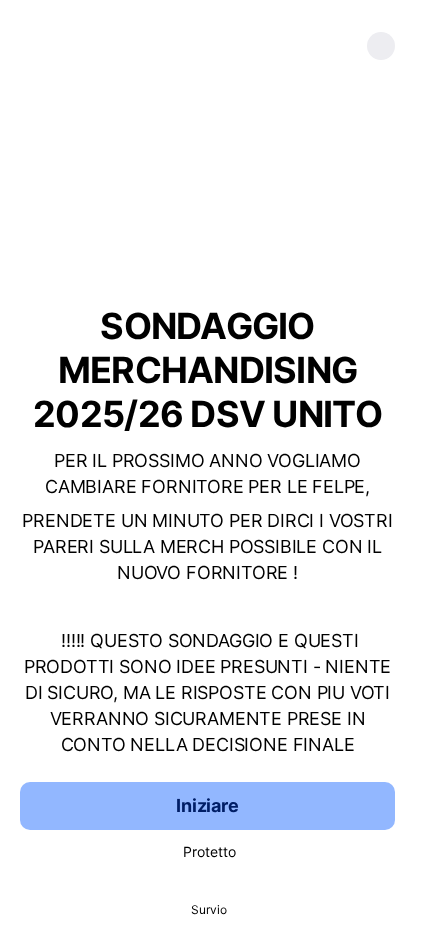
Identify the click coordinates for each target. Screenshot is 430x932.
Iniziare (207, 805)
